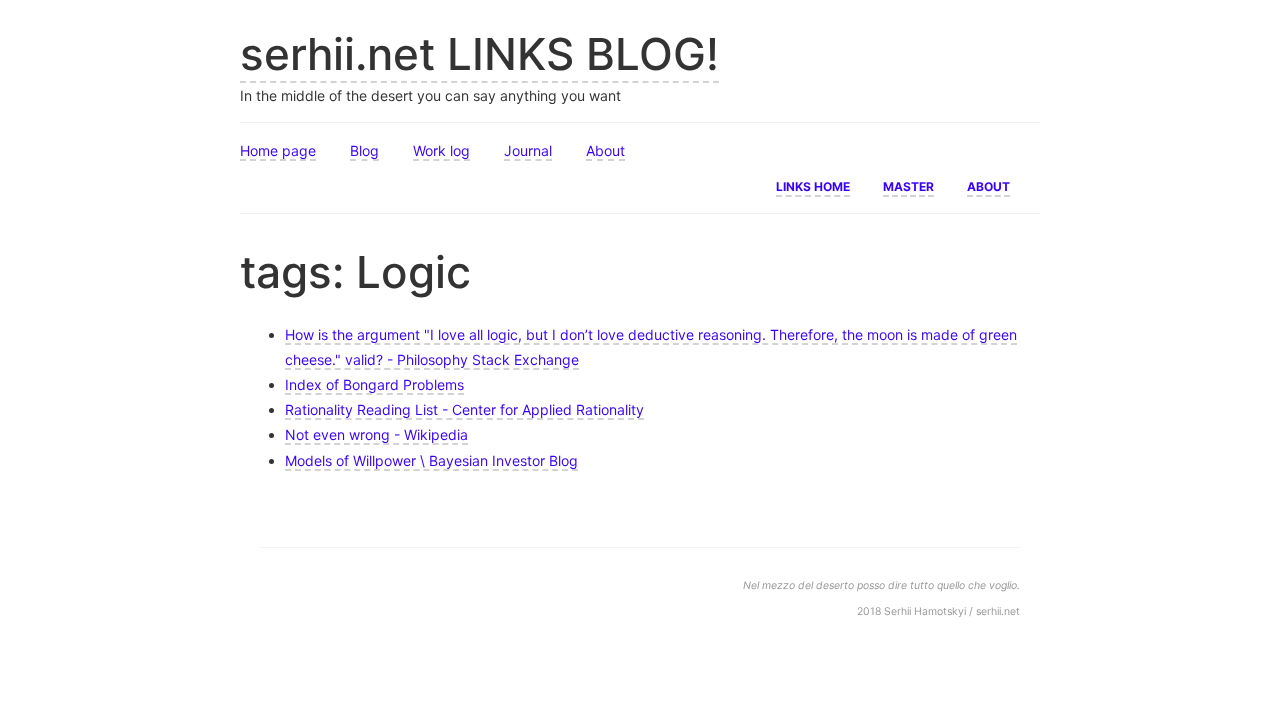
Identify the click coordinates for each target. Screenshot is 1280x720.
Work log (441, 150)
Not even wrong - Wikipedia (376, 434)
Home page (278, 150)
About (605, 150)
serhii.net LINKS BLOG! (479, 54)
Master (908, 185)
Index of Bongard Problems (374, 384)
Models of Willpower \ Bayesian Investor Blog (431, 460)
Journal (528, 150)
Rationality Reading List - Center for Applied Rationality (464, 409)
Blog (364, 150)
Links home (813, 185)
